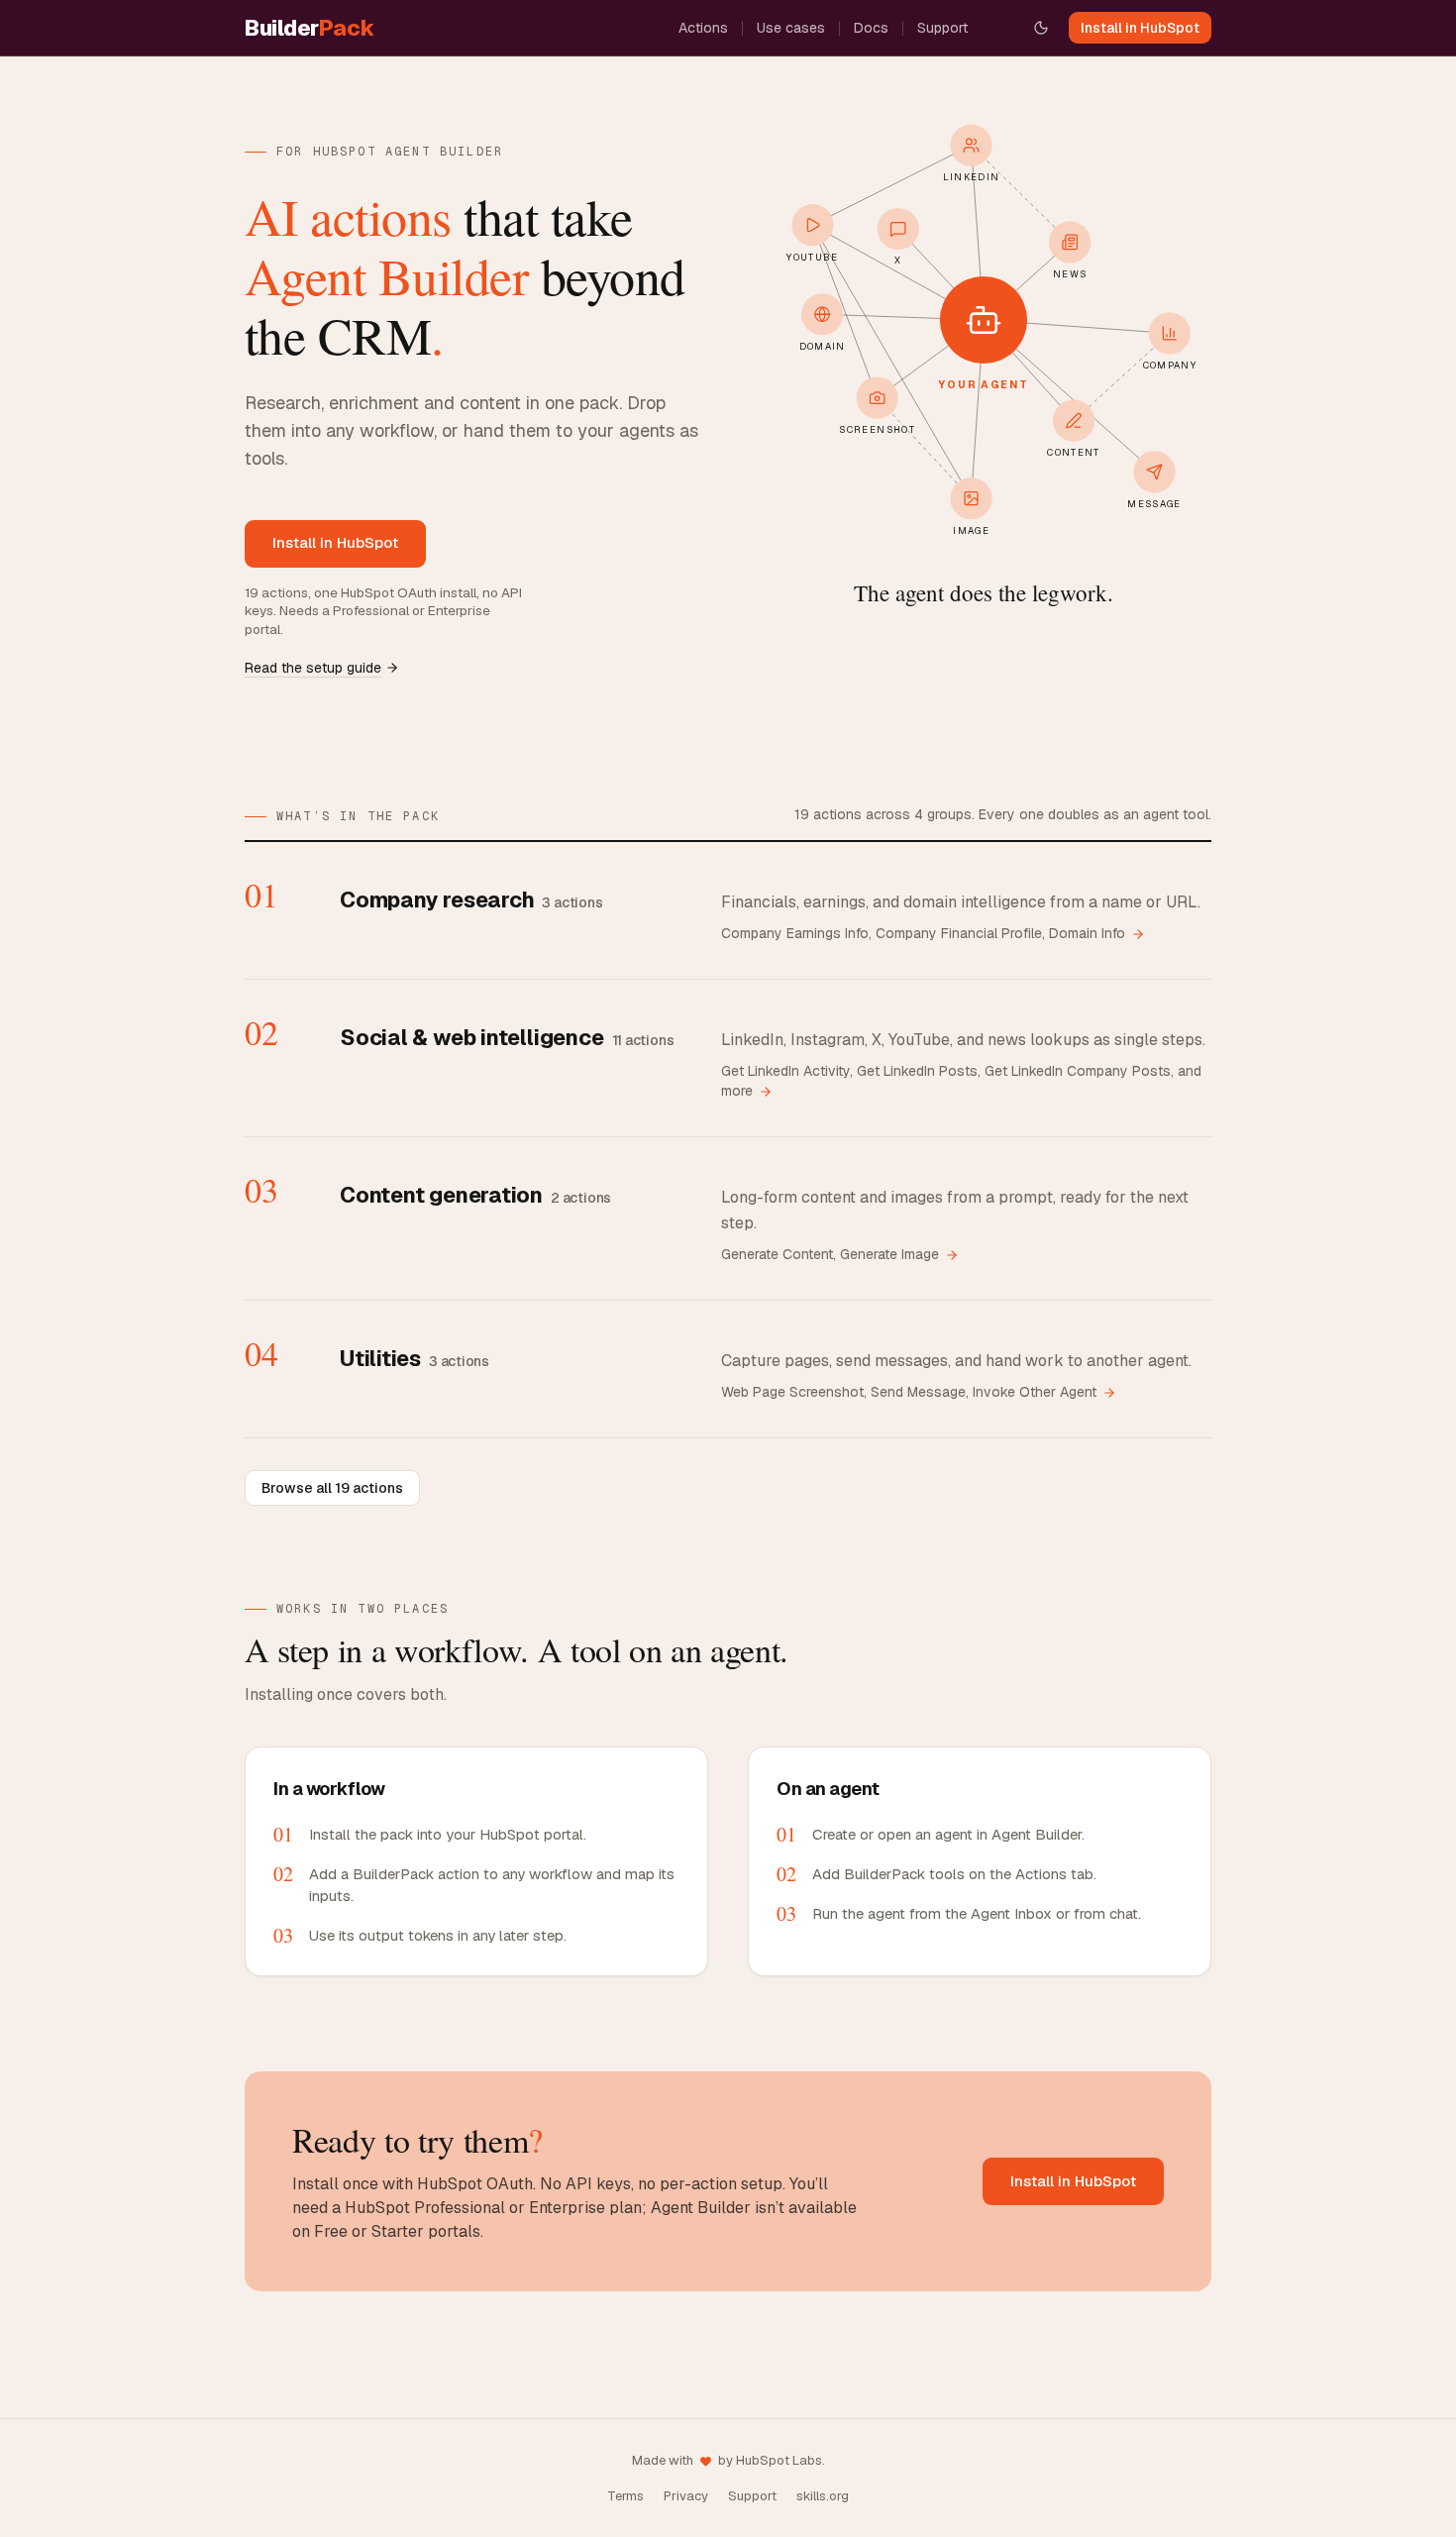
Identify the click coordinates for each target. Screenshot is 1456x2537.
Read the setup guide (313, 668)
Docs (871, 28)
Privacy (686, 2496)
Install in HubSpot (1140, 28)
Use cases (791, 28)
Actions (703, 28)
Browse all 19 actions (332, 1488)
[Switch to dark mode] (1041, 28)
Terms (625, 2496)
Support (942, 28)
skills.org (823, 2496)
